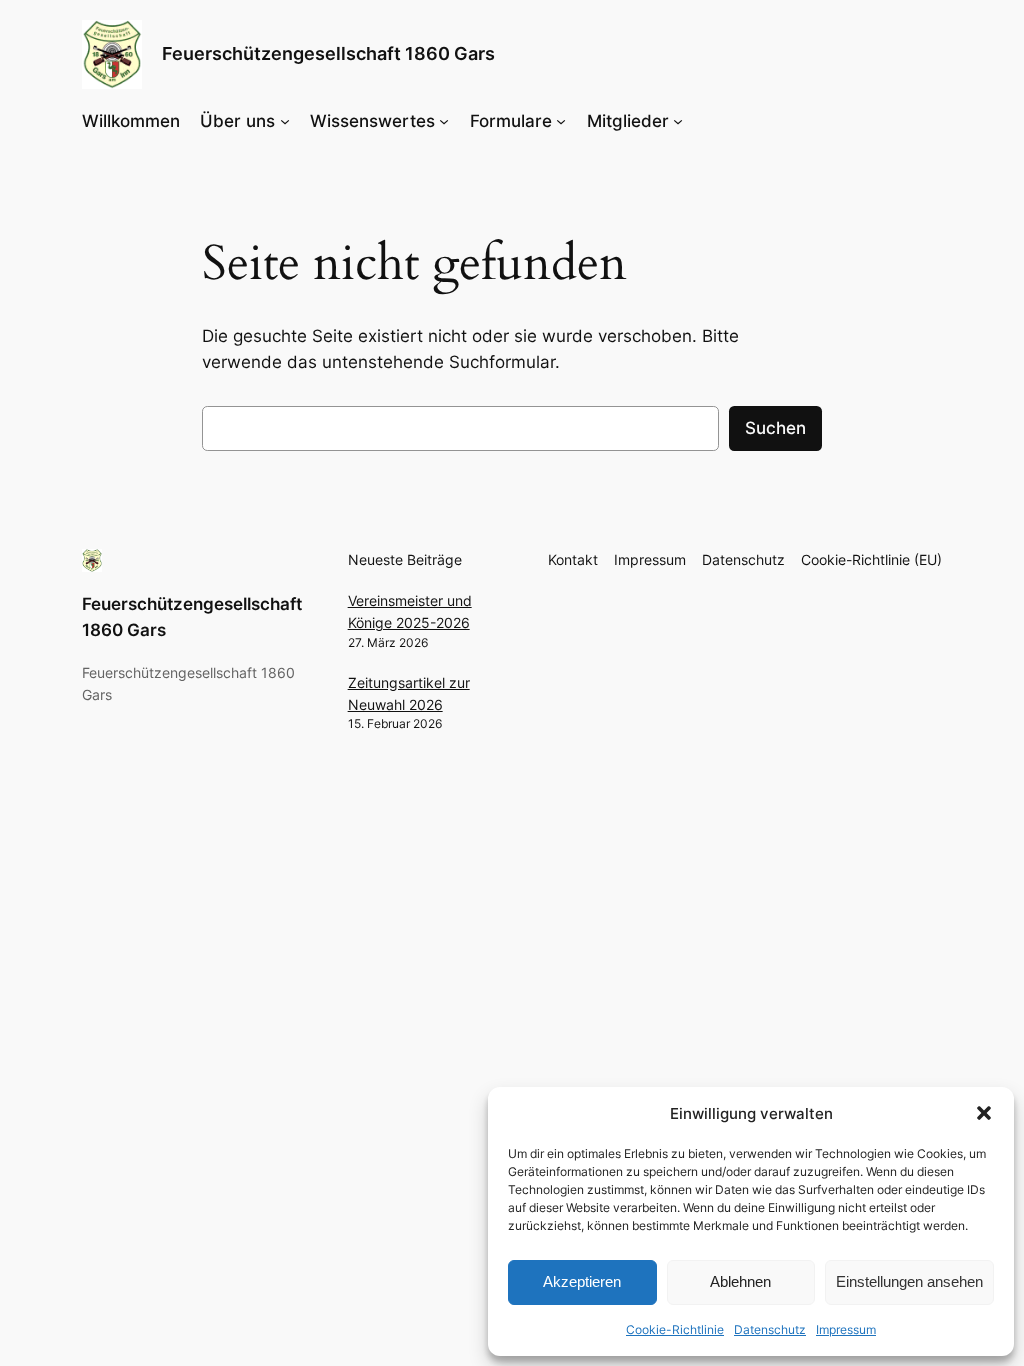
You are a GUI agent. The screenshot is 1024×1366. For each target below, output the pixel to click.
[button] (984, 1113)
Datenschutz (770, 1329)
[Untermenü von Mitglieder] (678, 121)
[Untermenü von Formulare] (561, 121)
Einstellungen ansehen (909, 1281)
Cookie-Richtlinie (675, 1329)
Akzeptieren (582, 1281)
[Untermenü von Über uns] (285, 121)
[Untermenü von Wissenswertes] (444, 121)
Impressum (846, 1329)
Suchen (775, 428)
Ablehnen (740, 1281)
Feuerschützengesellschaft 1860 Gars (328, 53)
